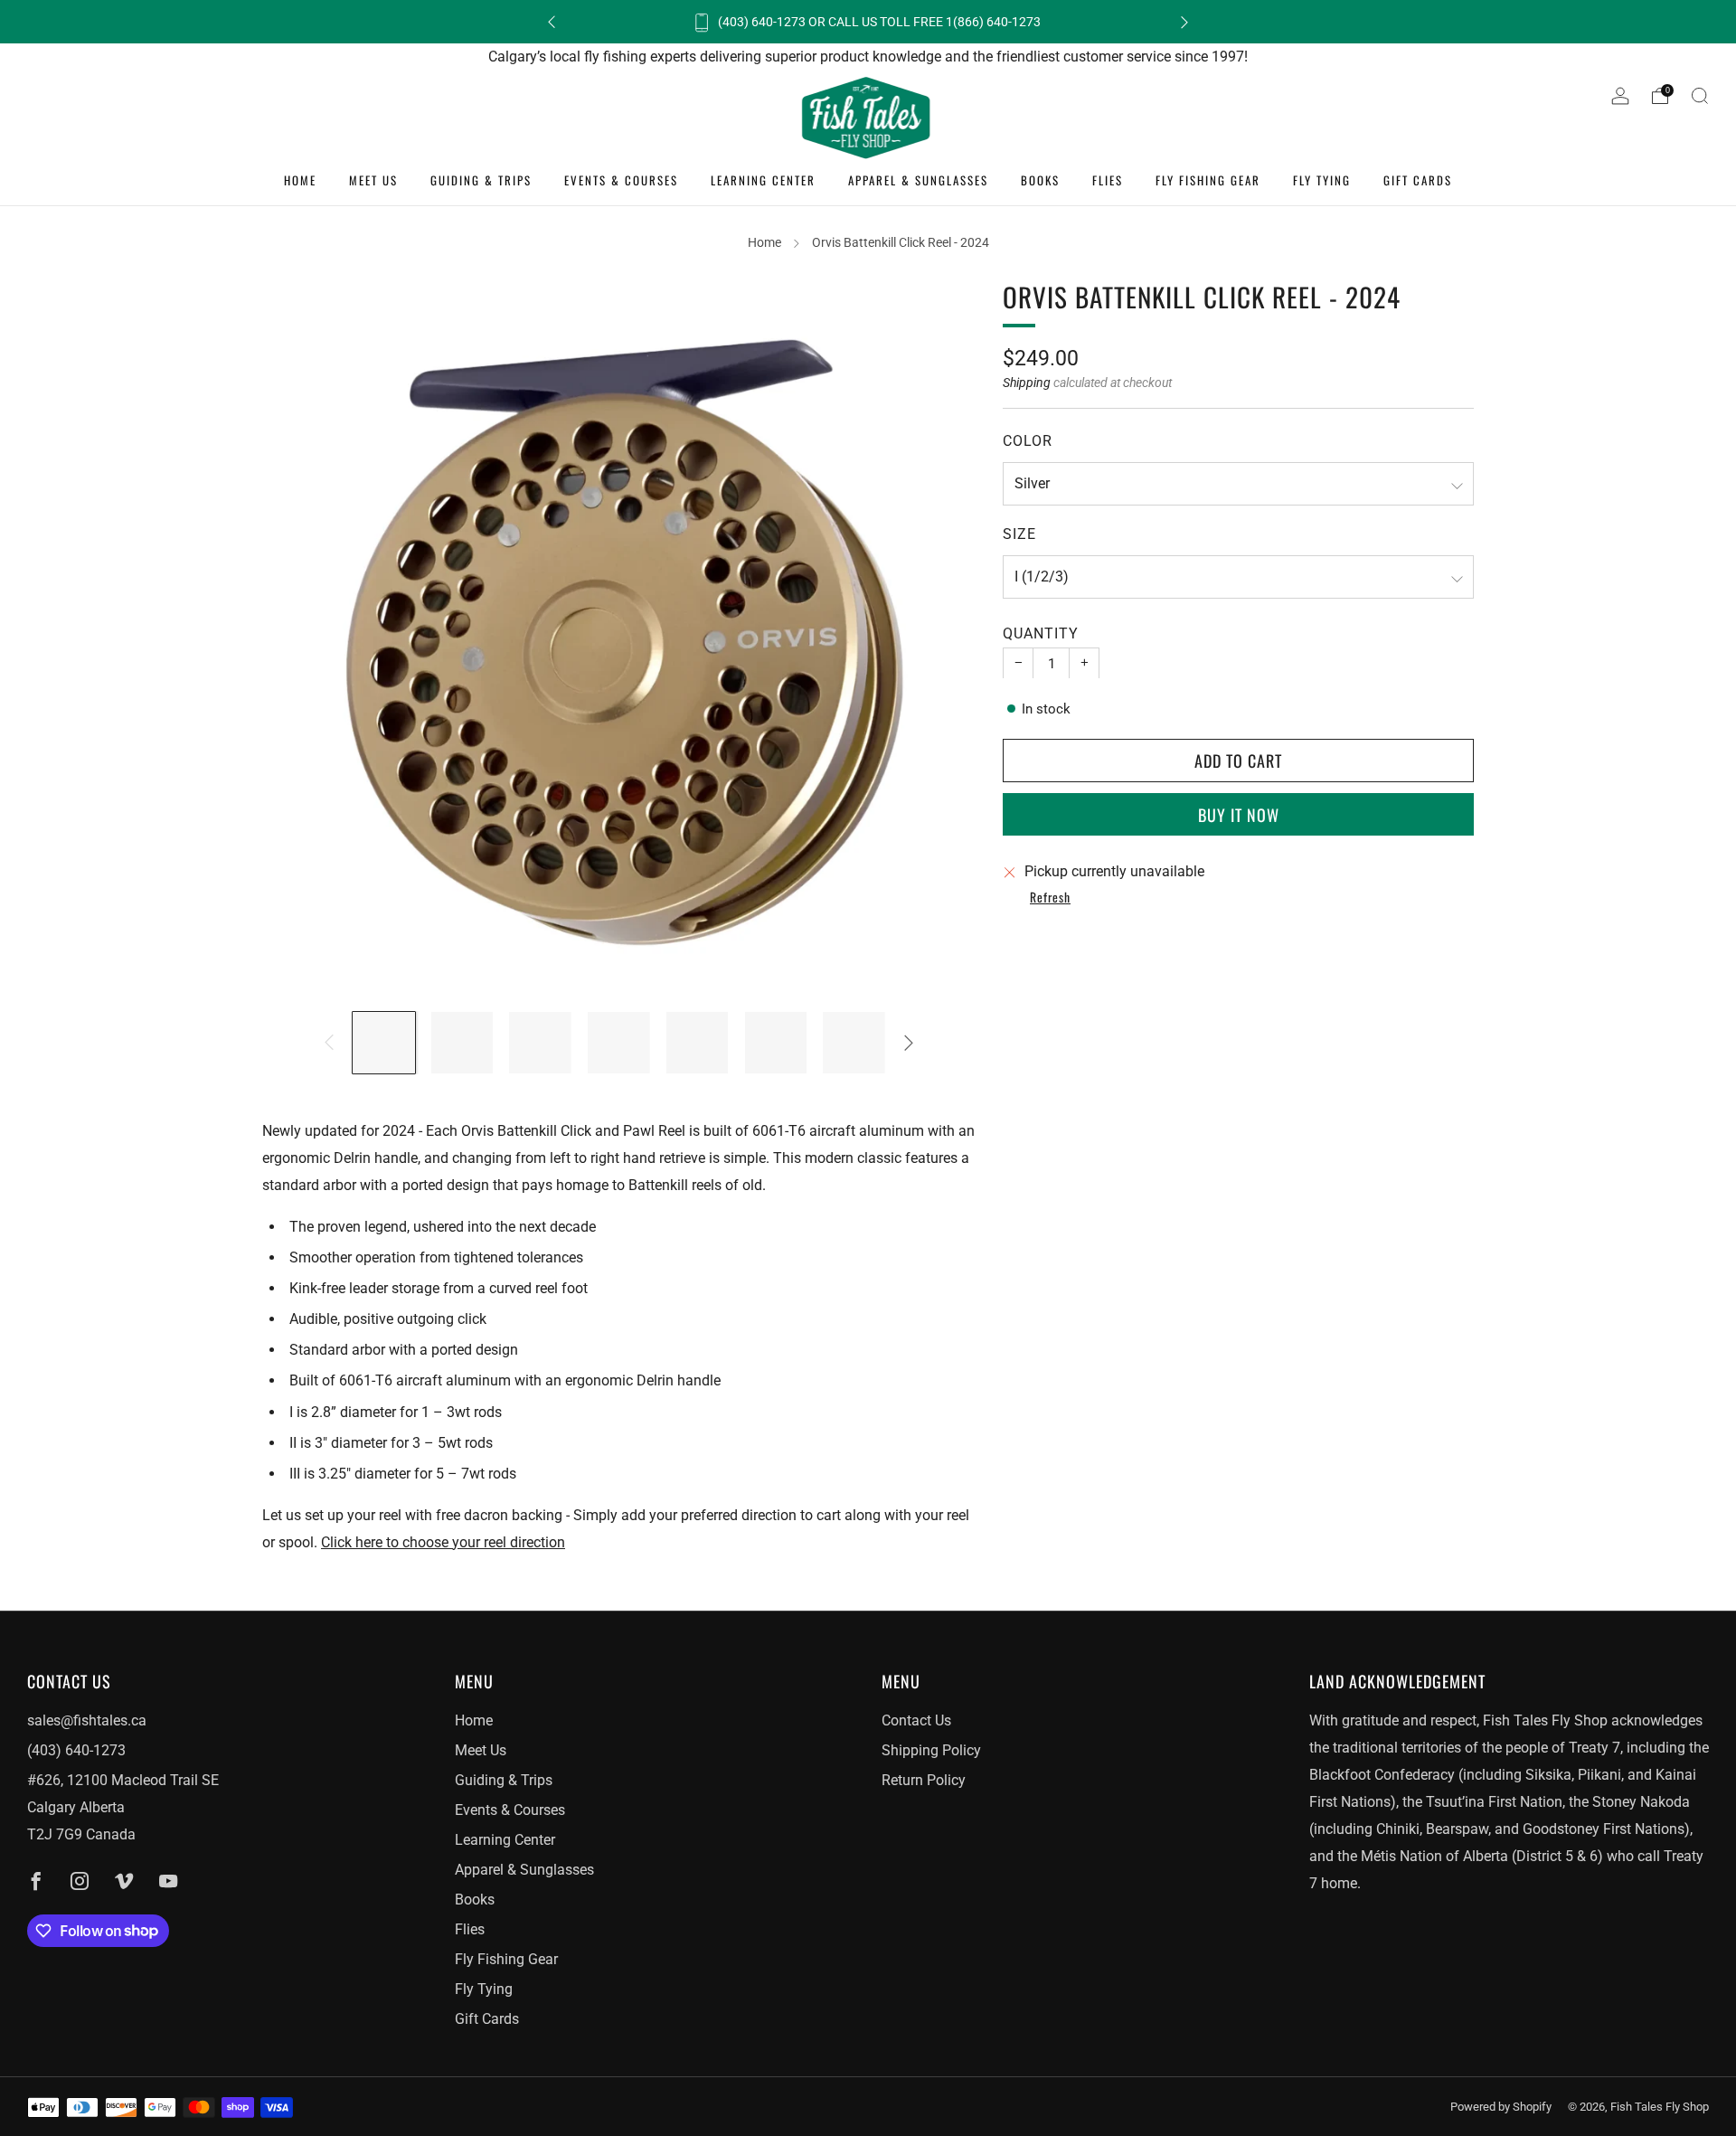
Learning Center (763, 180)
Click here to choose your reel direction (443, 1542)
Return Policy (924, 1780)
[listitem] (868, 22)
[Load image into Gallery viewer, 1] (384, 1043)
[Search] (1700, 96)
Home (300, 180)
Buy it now (1239, 814)
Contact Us (916, 1720)
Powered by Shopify (1501, 2107)
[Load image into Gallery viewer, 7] (854, 1043)
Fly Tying (1322, 180)
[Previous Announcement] (552, 22)
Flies (1108, 180)
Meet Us (373, 180)
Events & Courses (621, 180)
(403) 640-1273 (76, 1750)
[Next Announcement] (1184, 22)
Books (1040, 180)
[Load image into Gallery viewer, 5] (698, 1043)
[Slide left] (329, 1043)
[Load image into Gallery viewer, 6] (776, 1043)
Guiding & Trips (481, 180)
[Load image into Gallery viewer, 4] (619, 1043)
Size (1019, 534)
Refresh (1050, 898)
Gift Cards (1418, 180)
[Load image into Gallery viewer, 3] (540, 1043)
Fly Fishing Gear (1208, 180)
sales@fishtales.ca (87, 1720)
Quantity (1041, 633)
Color (1028, 440)
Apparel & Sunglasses (918, 180)
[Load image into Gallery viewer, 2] (462, 1043)
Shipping (1027, 383)
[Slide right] (909, 1043)
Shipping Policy (931, 1750)
